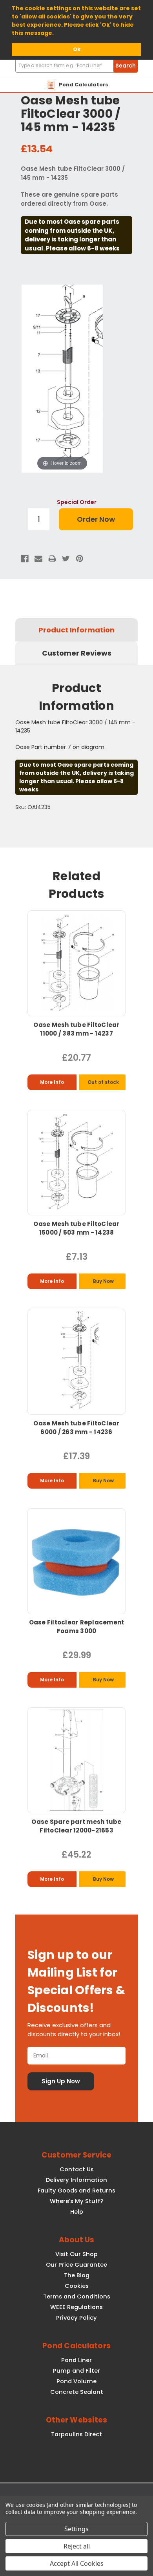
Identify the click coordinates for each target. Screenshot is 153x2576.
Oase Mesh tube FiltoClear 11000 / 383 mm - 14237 (76, 1029)
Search (126, 66)
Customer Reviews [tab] (77, 653)
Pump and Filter (76, 2371)
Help (77, 2212)
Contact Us (77, 2169)
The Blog (77, 2275)
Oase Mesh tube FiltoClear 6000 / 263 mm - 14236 (76, 1428)
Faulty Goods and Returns (76, 2191)
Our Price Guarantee (76, 2265)
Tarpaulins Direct (76, 2434)
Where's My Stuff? (76, 2201)
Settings (76, 2529)
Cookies (77, 2286)
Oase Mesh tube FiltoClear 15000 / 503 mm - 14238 (76, 1228)
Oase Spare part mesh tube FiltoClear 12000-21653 (76, 1826)
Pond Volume (76, 2381)
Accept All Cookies (77, 2563)
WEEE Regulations (76, 2307)
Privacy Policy (76, 2318)
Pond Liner (76, 2360)
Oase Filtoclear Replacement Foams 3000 (77, 1627)
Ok (77, 49)
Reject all (77, 2546)
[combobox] (76, 66)
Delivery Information (76, 2180)
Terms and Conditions (77, 2296)
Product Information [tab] (76, 630)
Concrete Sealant (77, 2392)
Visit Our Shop (76, 2254)
